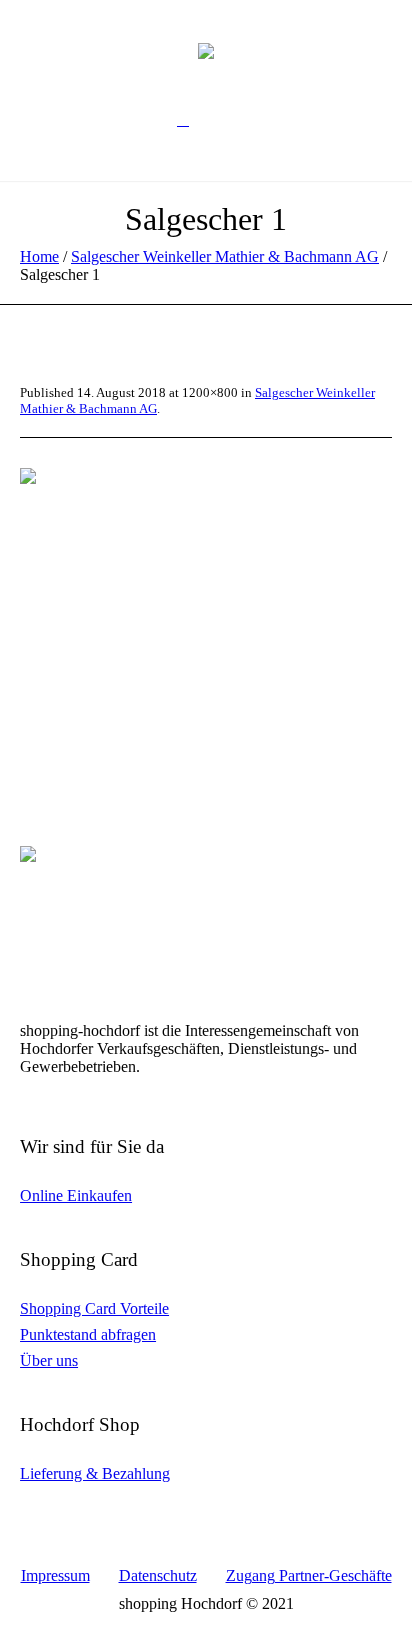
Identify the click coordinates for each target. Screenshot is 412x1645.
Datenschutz (158, 1575)
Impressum (55, 1575)
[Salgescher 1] (206, 592)
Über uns (49, 1360)
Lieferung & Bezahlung (95, 1473)
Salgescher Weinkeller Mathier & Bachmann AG (225, 256)
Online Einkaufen (76, 1195)
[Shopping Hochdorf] (206, 50)
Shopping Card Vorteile (94, 1308)
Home (39, 256)
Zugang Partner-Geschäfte (309, 1575)
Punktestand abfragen (88, 1334)
